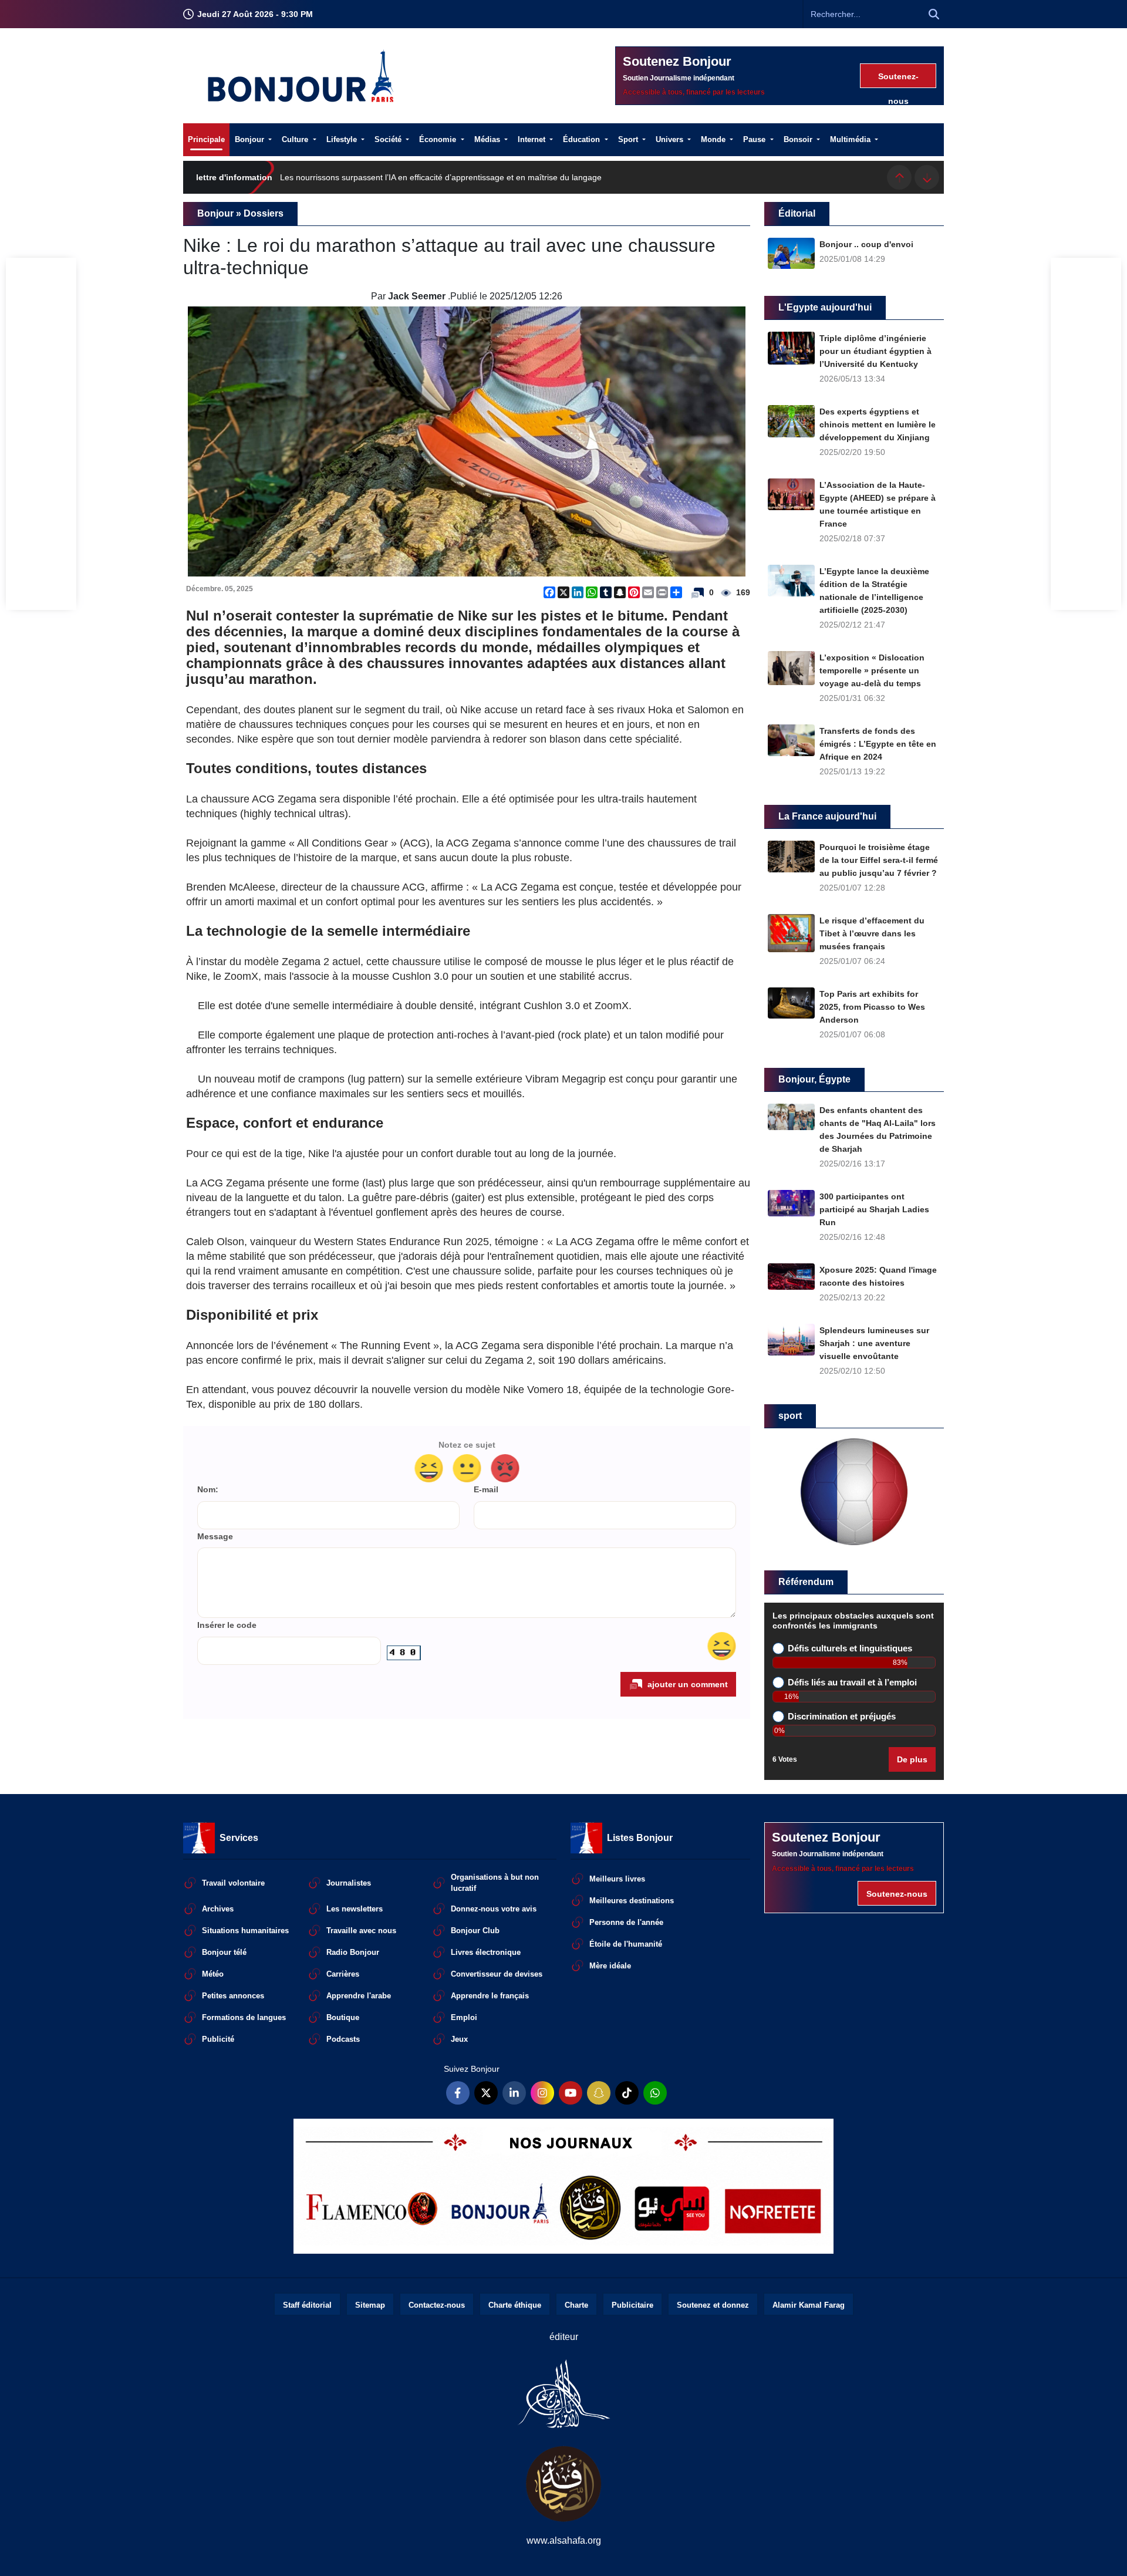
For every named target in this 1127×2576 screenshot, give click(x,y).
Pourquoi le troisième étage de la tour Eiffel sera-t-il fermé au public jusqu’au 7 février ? (879, 860)
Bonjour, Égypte (814, 1079)
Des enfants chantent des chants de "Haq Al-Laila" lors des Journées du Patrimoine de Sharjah (878, 1129)
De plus (912, 1759)
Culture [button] (296, 139)
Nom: (208, 1490)
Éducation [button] (583, 139)
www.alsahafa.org (564, 2540)
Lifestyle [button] (343, 139)
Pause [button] (755, 139)
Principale (206, 139)
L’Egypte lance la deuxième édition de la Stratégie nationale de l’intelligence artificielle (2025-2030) (874, 591)
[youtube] (571, 2093)
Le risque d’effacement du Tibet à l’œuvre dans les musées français (872, 933)
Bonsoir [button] (799, 139)
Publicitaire (632, 2305)
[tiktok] (627, 2093)
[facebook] (458, 2093)
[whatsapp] (655, 2093)
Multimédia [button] (851, 139)
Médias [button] (488, 139)
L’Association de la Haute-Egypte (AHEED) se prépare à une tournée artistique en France (878, 504)
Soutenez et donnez (713, 2305)
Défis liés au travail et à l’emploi (852, 1683)
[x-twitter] (486, 2093)
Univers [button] (671, 139)
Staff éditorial (307, 2305)
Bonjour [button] (251, 139)
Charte (576, 2305)
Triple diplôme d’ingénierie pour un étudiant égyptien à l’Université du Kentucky (875, 351)
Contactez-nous (437, 2305)
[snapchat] (599, 2093)
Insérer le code (227, 1625)
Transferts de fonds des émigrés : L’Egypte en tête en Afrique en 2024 (878, 744)
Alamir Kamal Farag (809, 2305)
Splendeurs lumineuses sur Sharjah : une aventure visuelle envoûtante (874, 1343)
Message (215, 1537)
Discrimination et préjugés (842, 1717)
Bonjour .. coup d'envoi (866, 244)
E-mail (486, 1490)
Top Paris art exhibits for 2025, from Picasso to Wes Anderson (872, 1007)
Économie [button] (439, 139)
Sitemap (370, 2305)
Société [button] (389, 139)
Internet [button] (533, 139)
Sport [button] (629, 139)
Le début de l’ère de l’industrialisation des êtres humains (384, 177)
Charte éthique (515, 2305)
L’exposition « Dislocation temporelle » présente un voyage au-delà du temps (872, 670)
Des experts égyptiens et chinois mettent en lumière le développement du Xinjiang (878, 424)
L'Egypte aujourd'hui (825, 307)
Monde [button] (714, 139)
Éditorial (797, 213)
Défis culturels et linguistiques (850, 1648)
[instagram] (542, 2093)
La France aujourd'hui (827, 816)
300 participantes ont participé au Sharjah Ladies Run (874, 1209)
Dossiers (264, 213)
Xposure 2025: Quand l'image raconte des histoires (878, 1276)
